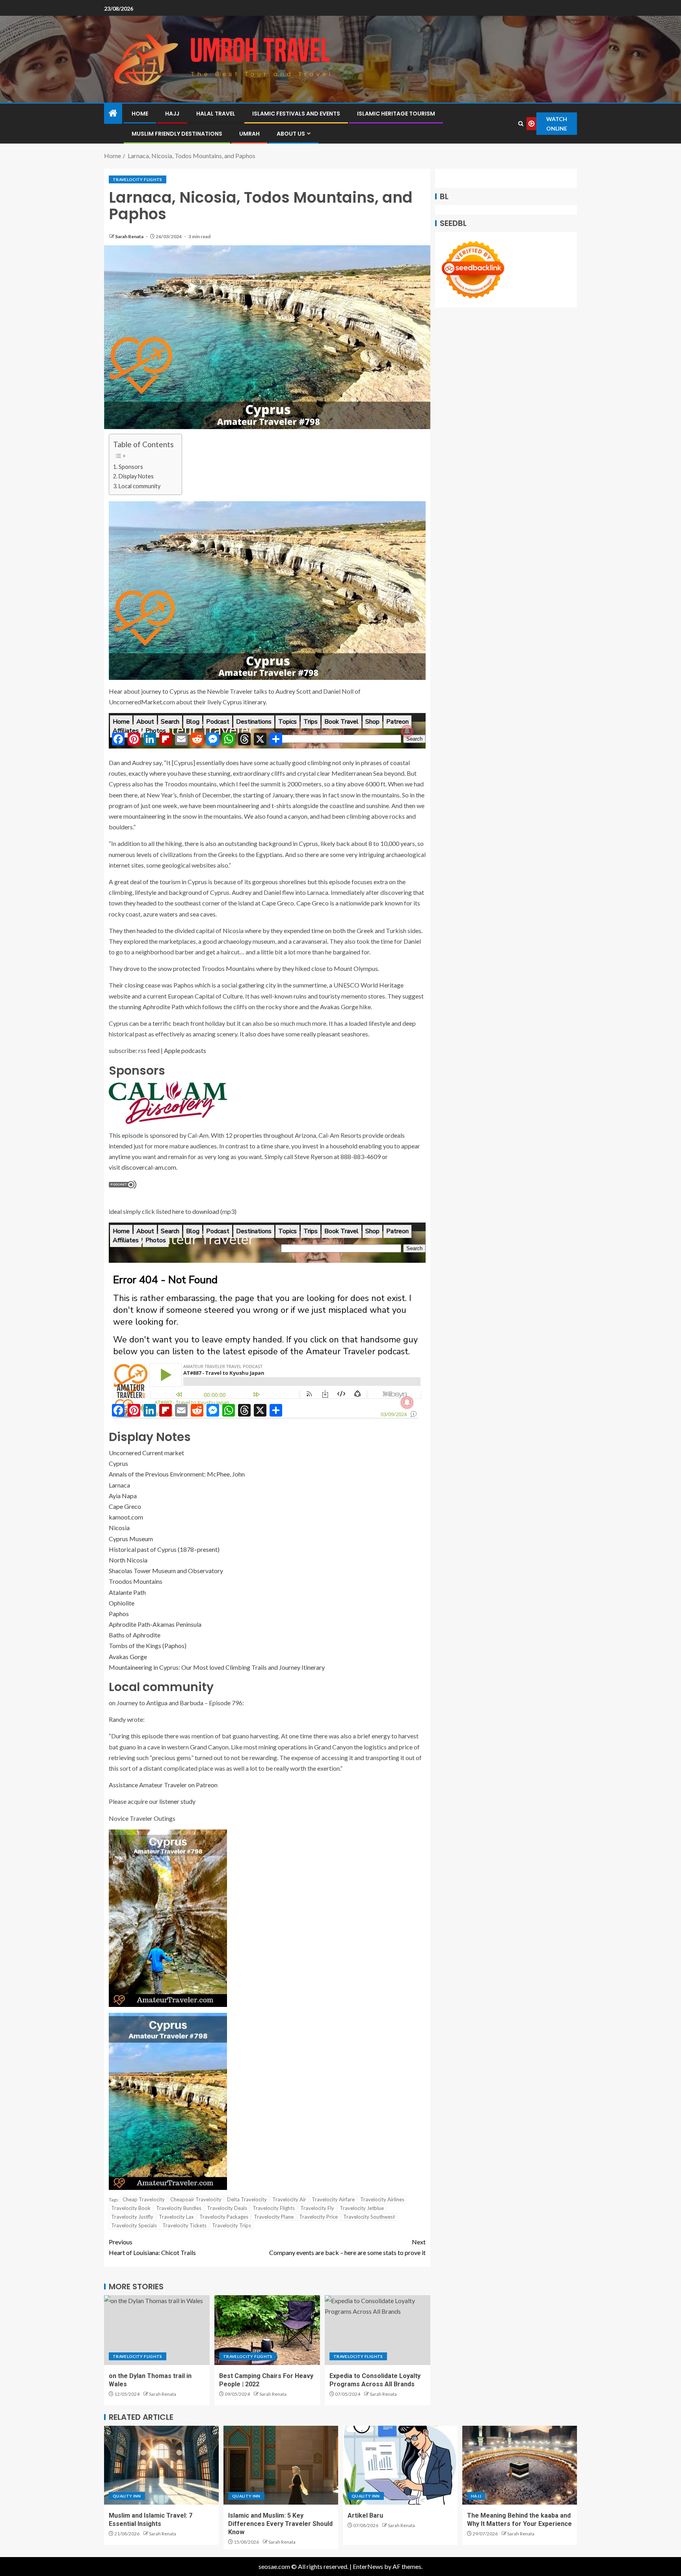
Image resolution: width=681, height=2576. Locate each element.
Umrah (249, 134)
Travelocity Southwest (369, 2217)
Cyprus (118, 1463)
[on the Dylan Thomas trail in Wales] (157, 2330)
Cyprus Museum (131, 1539)
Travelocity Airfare (333, 2199)
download (206, 1211)
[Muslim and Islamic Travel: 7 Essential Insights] (161, 2465)
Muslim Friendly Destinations (177, 134)
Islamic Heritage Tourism (396, 114)
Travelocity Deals (227, 2208)
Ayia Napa (123, 1496)
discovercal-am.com (149, 1167)
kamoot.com (126, 1517)
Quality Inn (127, 2496)
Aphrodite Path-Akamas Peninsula (155, 1624)
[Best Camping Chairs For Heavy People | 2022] (267, 2330)
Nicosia (119, 1528)
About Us (291, 134)
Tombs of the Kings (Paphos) (148, 1645)
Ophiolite (122, 1603)
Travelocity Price (318, 2217)
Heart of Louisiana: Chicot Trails (152, 2247)
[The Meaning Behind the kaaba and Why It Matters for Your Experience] (520, 2465)
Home (140, 114)
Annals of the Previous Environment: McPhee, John (177, 1474)
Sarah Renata (130, 236)
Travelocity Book (131, 2208)
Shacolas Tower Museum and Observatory (166, 1571)
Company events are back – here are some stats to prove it (347, 2247)
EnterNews (368, 2566)
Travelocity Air (289, 2199)
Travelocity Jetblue (362, 2208)
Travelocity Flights (138, 179)
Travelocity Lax (176, 2217)
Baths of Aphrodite (135, 1635)
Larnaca (119, 1485)
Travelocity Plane (274, 2217)
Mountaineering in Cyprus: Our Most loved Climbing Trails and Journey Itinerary (217, 1667)
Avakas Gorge (128, 1657)
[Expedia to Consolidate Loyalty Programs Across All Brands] (378, 2330)
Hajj (172, 114)
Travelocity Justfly (132, 2217)
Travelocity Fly (317, 2208)
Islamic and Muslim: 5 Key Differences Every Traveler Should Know (280, 2524)
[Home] (113, 113)
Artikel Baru (365, 2515)
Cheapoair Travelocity (196, 2199)
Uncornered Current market (146, 1453)
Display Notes (136, 476)
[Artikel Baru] (400, 2465)
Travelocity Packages (224, 2217)
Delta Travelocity (247, 2199)
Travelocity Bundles (179, 2208)
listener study (177, 1801)
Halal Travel (216, 114)
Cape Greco (125, 1506)
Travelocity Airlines (382, 2199)
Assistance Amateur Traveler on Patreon (163, 1785)
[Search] (521, 124)
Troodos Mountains (136, 1581)
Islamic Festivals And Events (296, 114)
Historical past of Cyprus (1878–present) (164, 1549)
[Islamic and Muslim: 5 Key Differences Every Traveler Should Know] (281, 2465)
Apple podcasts (185, 1050)
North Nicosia (128, 1560)
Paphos (119, 1614)
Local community (140, 486)
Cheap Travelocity (144, 2199)
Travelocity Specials (134, 2225)
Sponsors (131, 467)
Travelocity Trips (232, 2225)
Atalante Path (127, 1592)
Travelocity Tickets (184, 2225)
